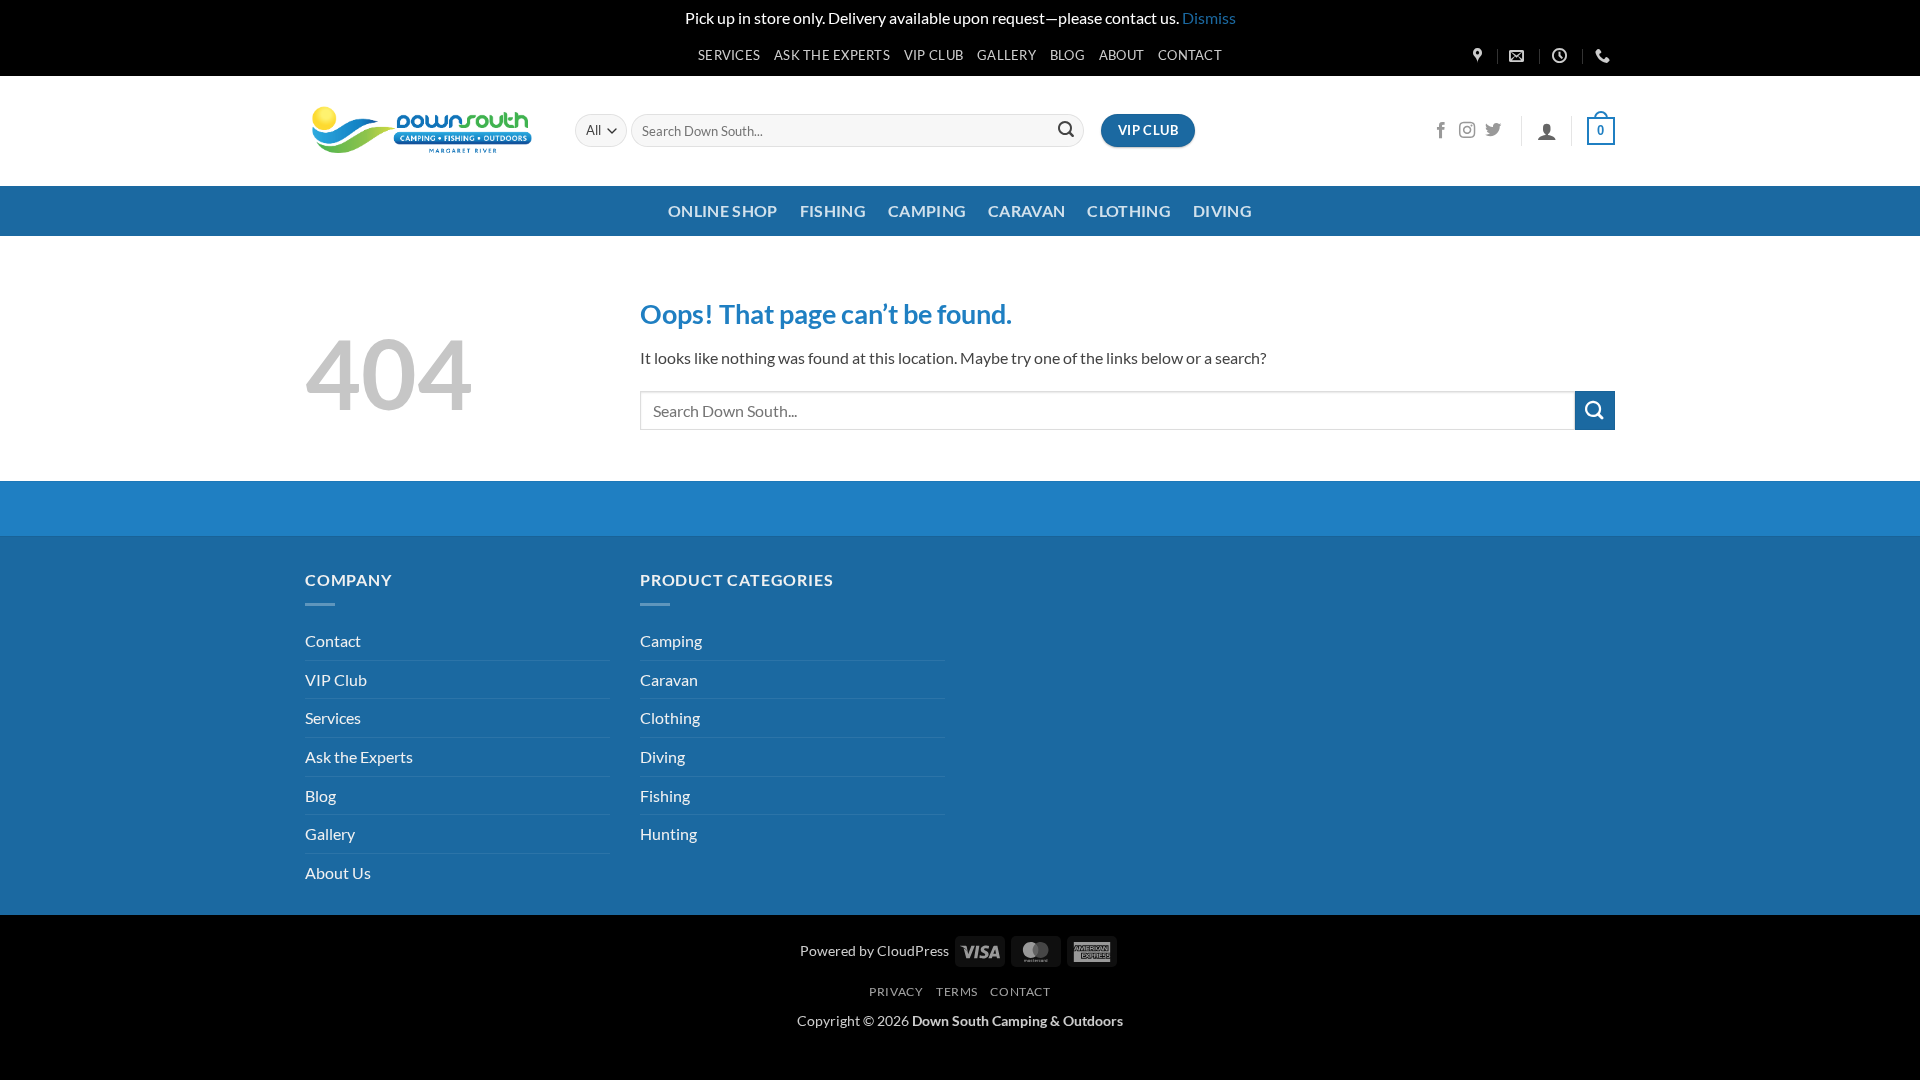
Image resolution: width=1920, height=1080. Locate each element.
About (1121, 55)
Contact (1190, 55)
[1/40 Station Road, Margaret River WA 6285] (1480, 56)
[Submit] (1066, 131)
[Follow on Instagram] (1467, 131)
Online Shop (723, 210)
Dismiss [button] (1209, 17)
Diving (1222, 210)
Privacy (896, 991)
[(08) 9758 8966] (1605, 56)
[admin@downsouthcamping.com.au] (1519, 56)
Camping (927, 210)
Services (729, 55)
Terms (957, 991)
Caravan (1026, 210)
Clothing (1129, 210)
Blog (1067, 55)
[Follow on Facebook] (1441, 131)
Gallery (1006, 55)
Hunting (668, 833)
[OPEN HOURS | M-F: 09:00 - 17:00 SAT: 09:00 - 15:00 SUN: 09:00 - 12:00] (1562, 56)
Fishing (833, 210)
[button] (1547, 131)
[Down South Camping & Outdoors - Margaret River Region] (425, 130)
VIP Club (933, 55)
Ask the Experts (832, 55)
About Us (338, 872)
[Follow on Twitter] (1493, 131)
